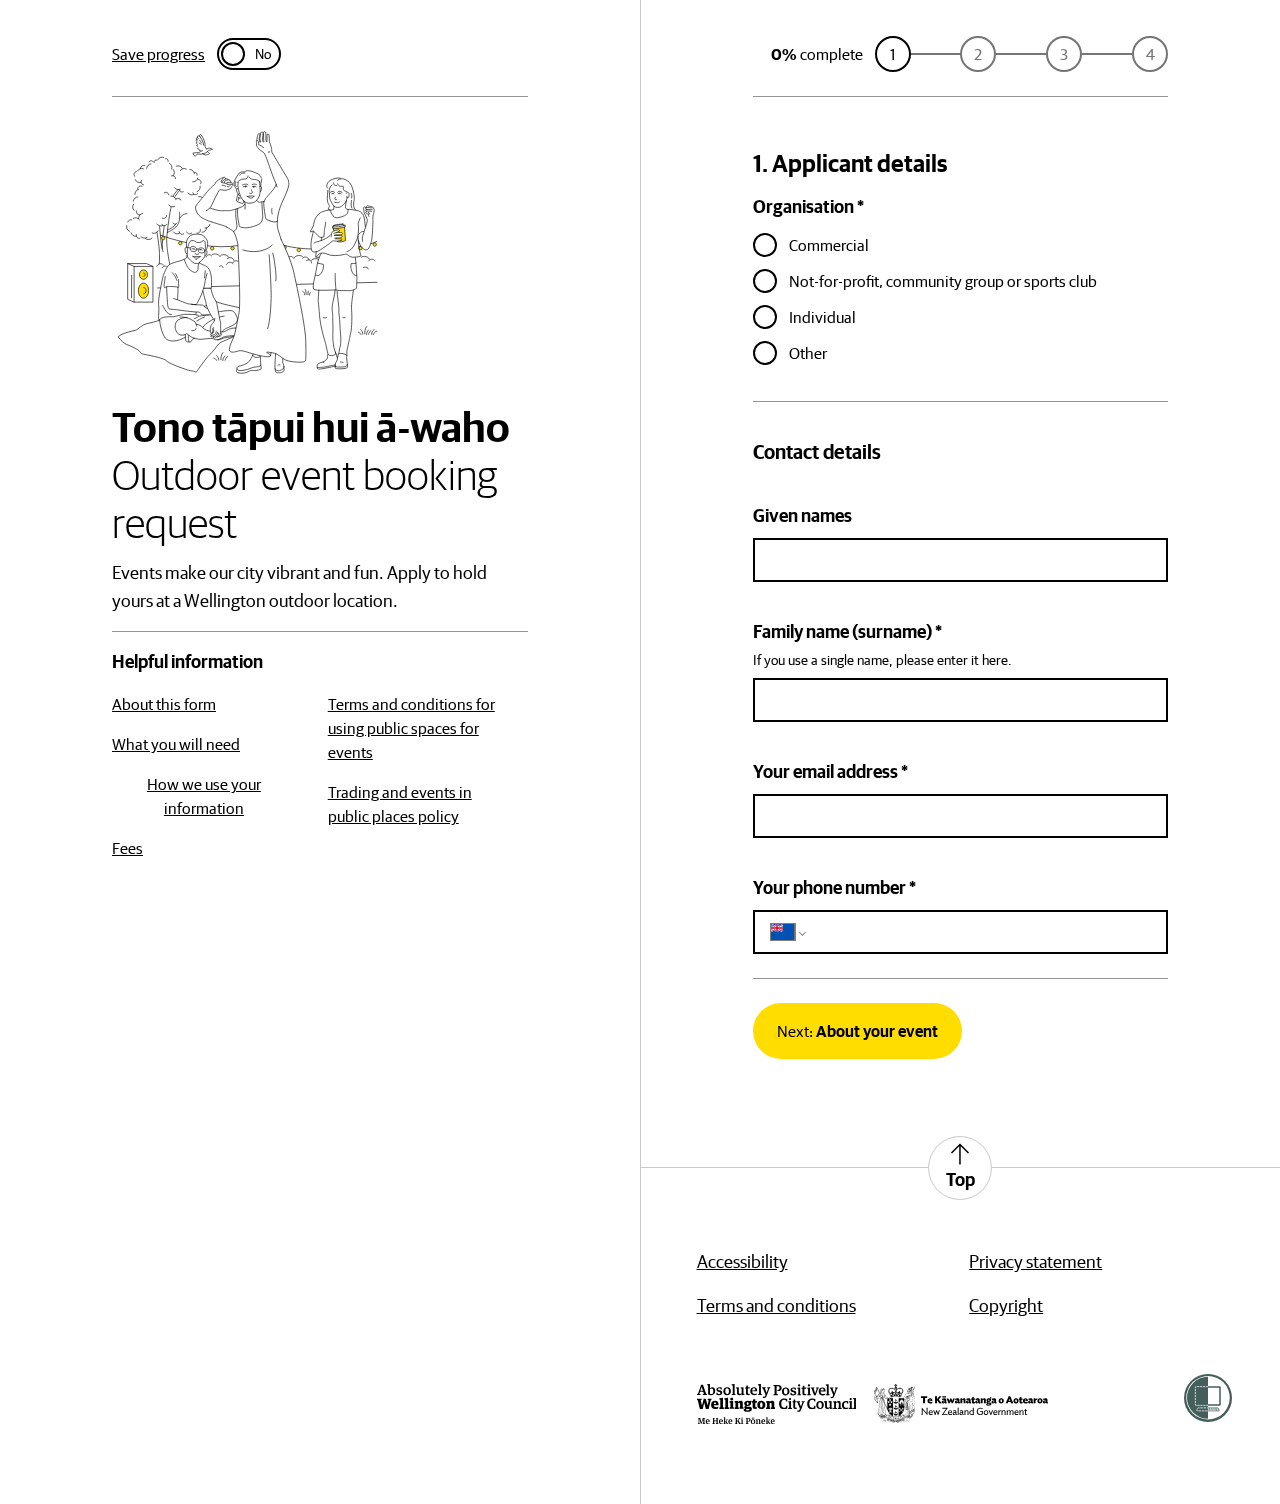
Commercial (829, 245)
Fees (127, 848)
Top (960, 1179)
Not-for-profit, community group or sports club (943, 281)
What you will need (176, 744)
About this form (164, 704)
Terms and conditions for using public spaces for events (411, 728)
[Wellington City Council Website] (777, 1404)
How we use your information (204, 796)
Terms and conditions (776, 1305)
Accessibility (742, 1261)
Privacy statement (1035, 1261)
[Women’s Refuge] (1208, 1398)
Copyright (1006, 1305)
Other (808, 353)
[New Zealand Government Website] (961, 1404)
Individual (822, 317)
